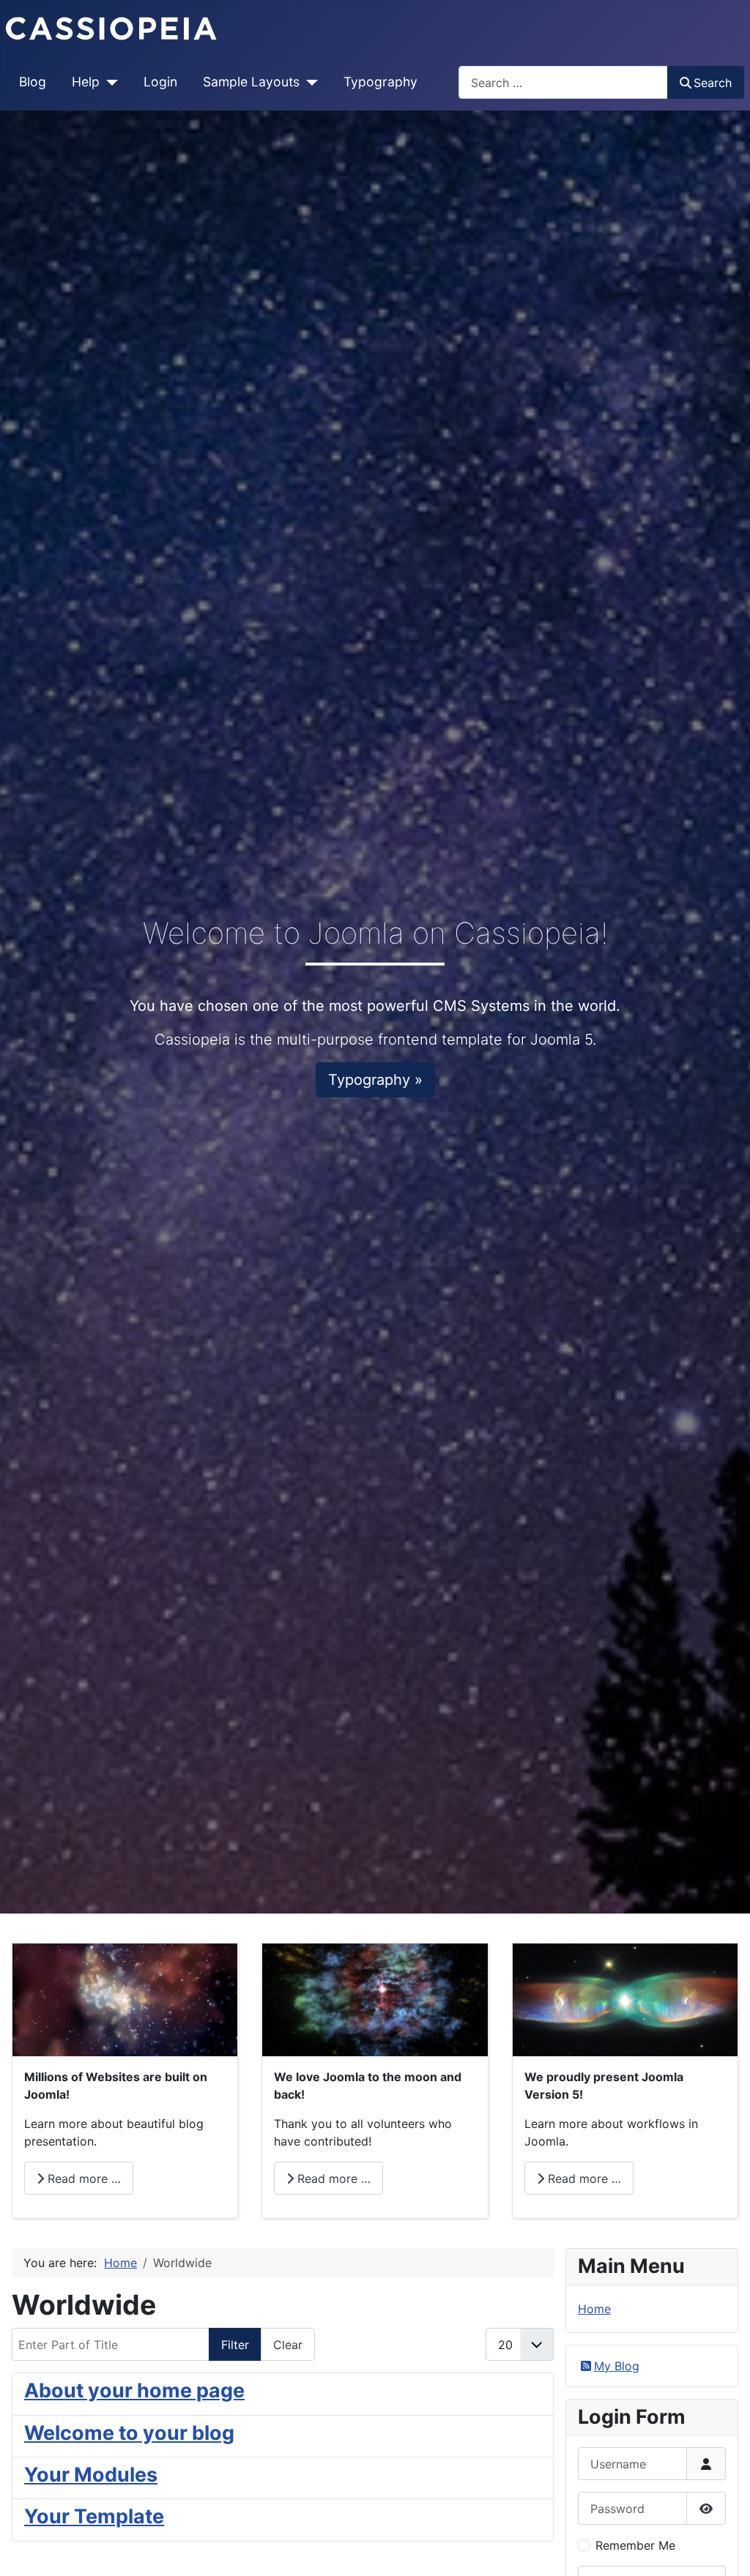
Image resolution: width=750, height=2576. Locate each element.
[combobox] (563, 82)
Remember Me (635, 2545)
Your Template (94, 2516)
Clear (288, 2345)
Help (86, 82)
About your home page (134, 2390)
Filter (235, 2345)
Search (713, 83)
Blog (33, 82)
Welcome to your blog (129, 2433)
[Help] (109, 82)
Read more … (82, 2179)
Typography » (375, 1080)
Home (594, 2309)
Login (160, 82)
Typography (380, 82)
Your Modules (91, 2475)
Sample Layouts (251, 82)
